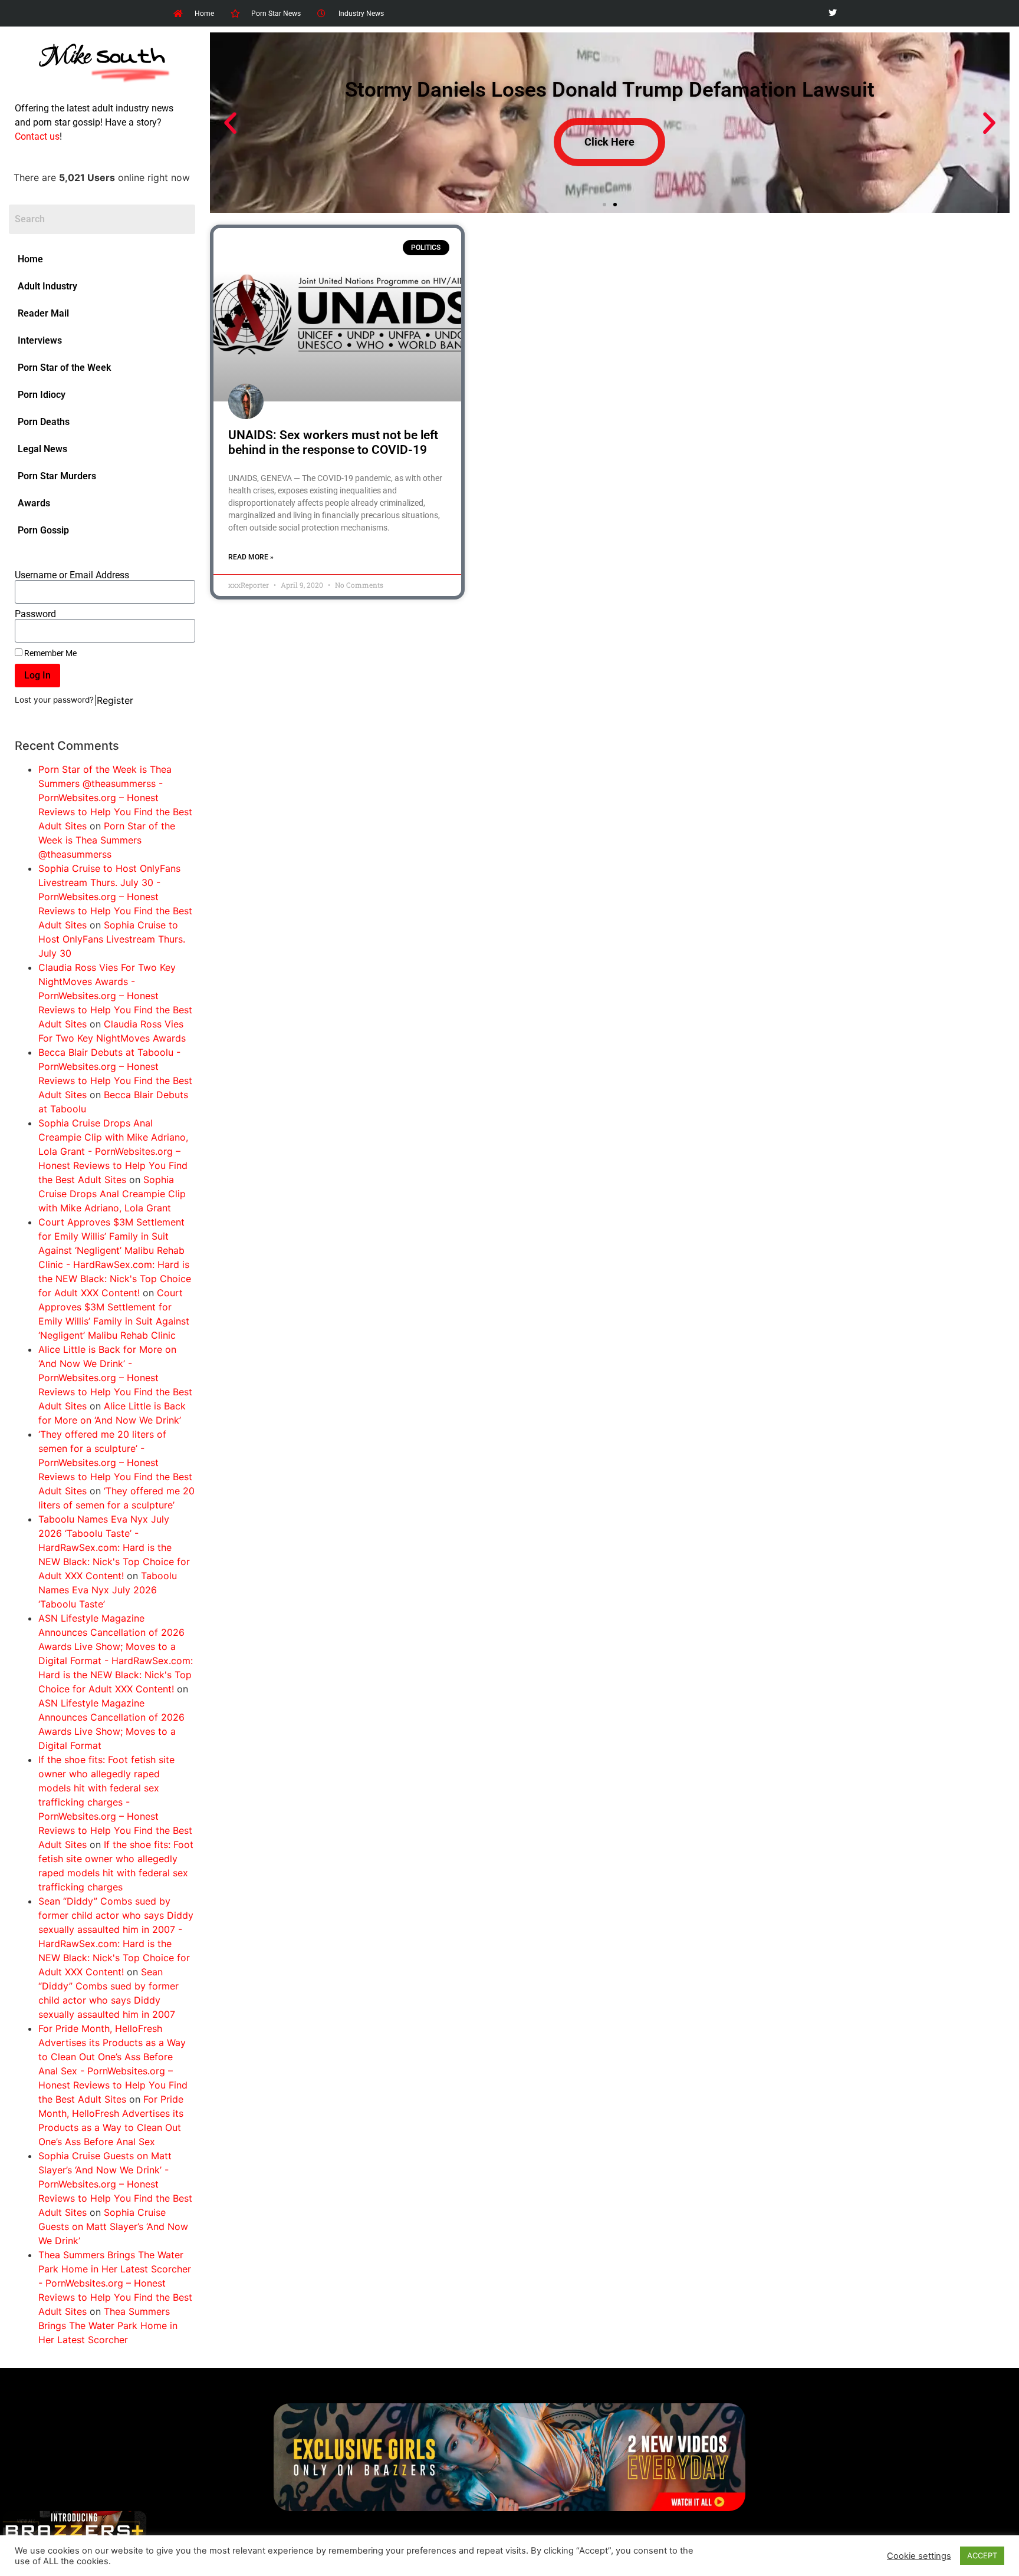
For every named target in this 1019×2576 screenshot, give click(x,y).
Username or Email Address (72, 575)
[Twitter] (832, 13)
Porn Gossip (43, 530)
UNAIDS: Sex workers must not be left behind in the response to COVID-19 (333, 442)
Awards (34, 503)
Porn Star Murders (57, 476)
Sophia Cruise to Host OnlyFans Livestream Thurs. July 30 (112, 939)
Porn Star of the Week (64, 368)
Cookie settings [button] (919, 2556)
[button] (230, 123)
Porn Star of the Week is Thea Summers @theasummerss (107, 840)
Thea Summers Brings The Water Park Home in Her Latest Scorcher (108, 2325)
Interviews (40, 340)
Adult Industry (47, 286)
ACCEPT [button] (982, 2555)
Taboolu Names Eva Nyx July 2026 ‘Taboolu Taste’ (108, 1590)
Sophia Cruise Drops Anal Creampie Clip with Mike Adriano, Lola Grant (112, 1194)
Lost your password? (54, 700)
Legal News (42, 449)
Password (35, 614)
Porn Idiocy (42, 395)
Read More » (251, 557)
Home (30, 259)
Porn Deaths (44, 422)
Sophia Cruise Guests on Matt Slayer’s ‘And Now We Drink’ (113, 2226)
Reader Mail (43, 313)
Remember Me (50, 653)
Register (115, 700)
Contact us (37, 136)
